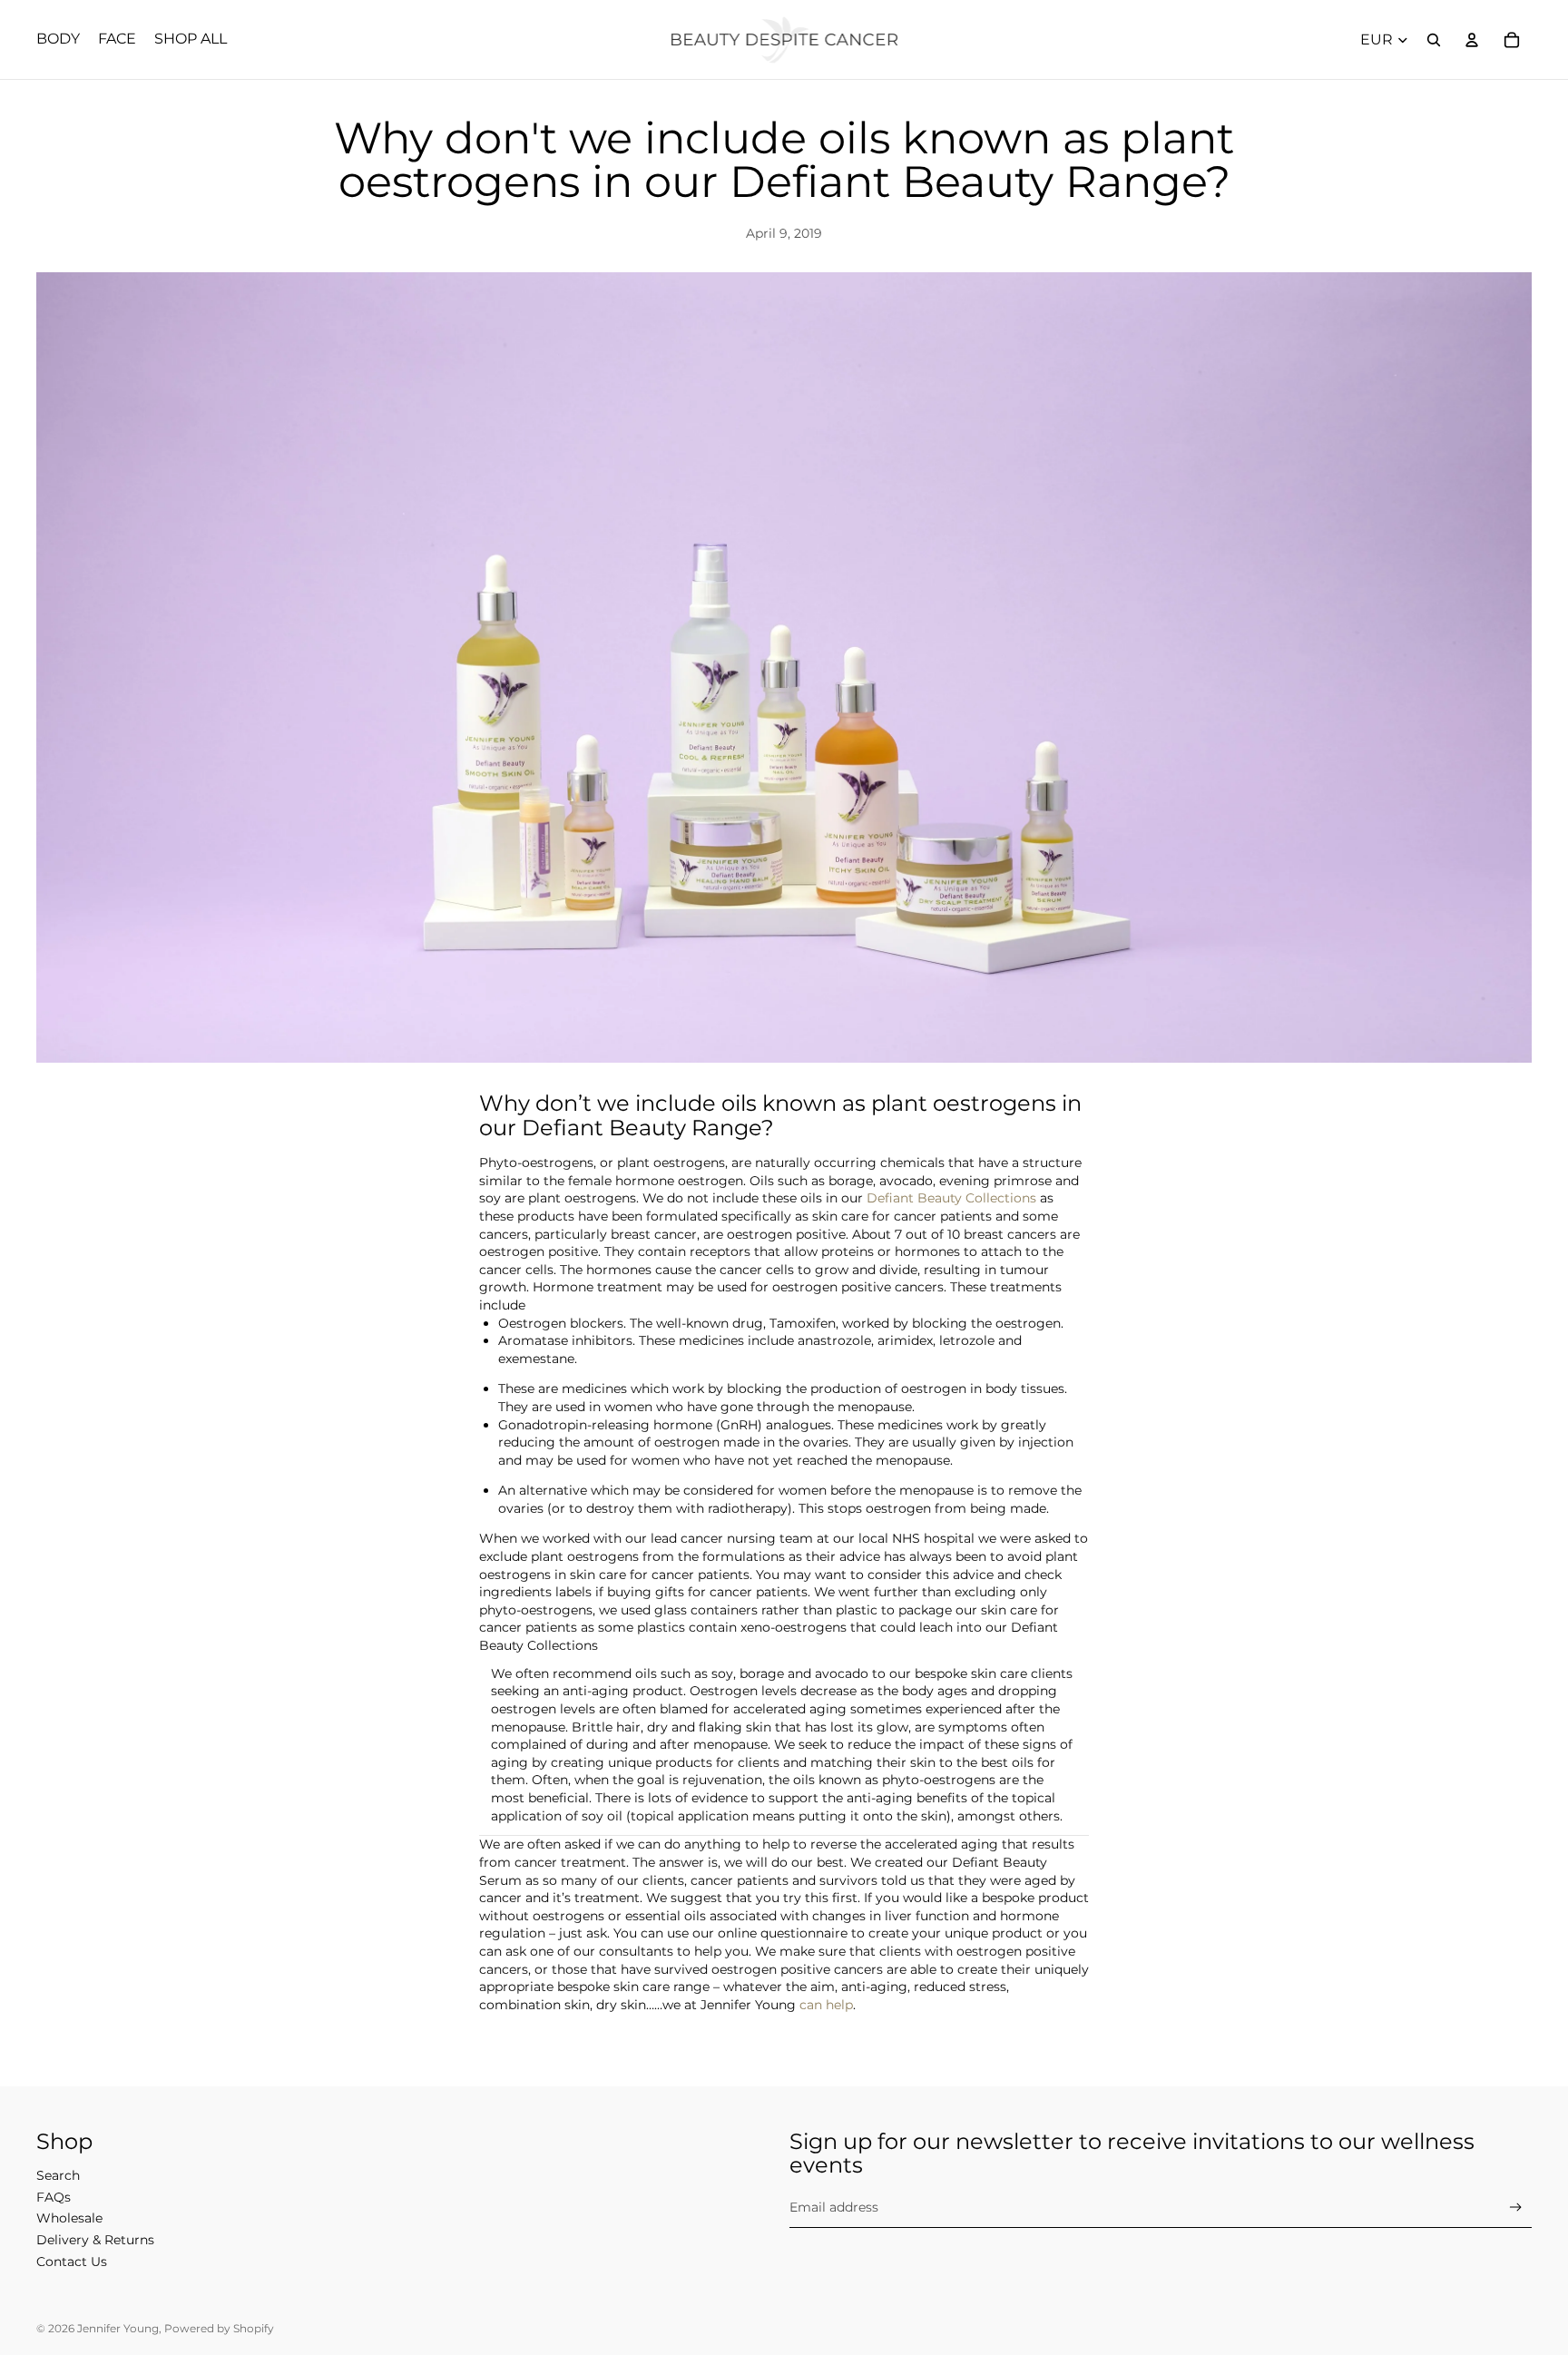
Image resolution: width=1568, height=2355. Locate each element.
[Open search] (1434, 40)
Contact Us (72, 2262)
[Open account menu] (1472, 40)
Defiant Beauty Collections (951, 1198)
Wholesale (69, 2218)
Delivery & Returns (95, 2240)
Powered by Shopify (219, 2328)
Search (58, 2175)
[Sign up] (1516, 2208)
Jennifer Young (118, 2328)
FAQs (54, 2197)
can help (826, 2005)
